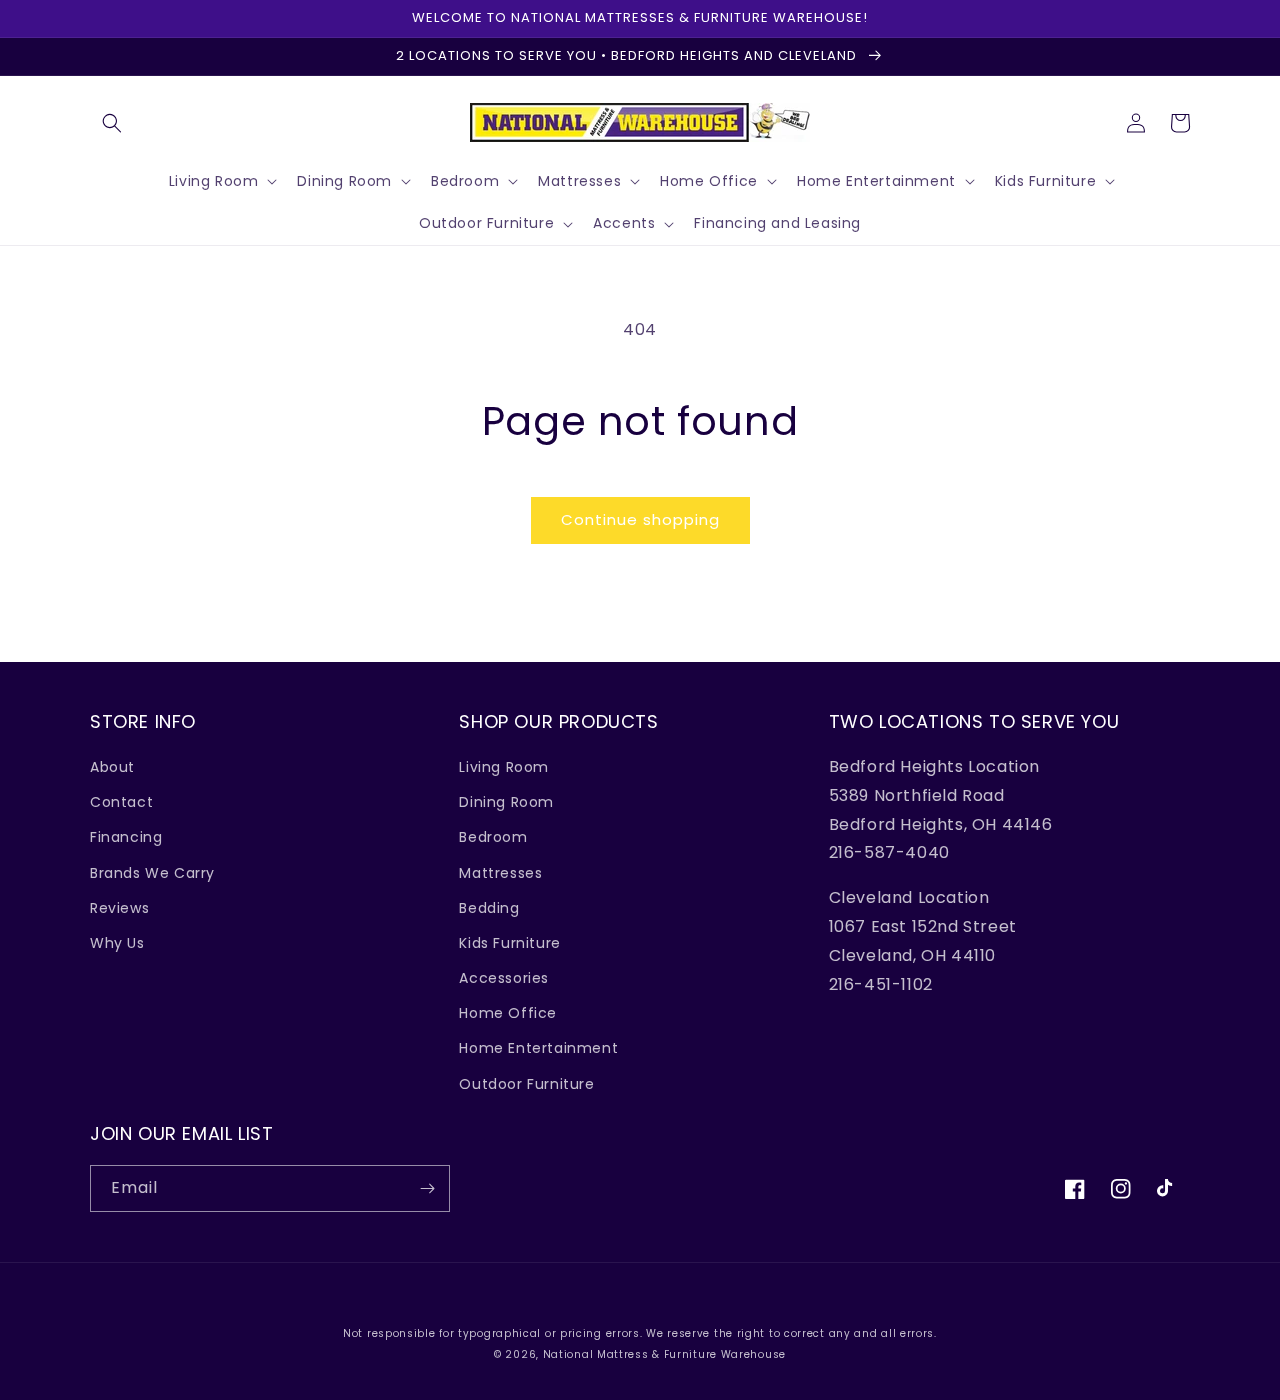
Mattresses (500, 873)
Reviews (119, 908)
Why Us (117, 943)
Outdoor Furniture (526, 1084)
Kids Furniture (509, 943)
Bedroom (493, 837)
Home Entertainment (538, 1048)
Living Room (504, 767)
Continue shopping (640, 519)
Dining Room (506, 802)
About (112, 767)
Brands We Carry (152, 873)
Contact (121, 802)
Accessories (504, 978)
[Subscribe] (427, 1188)
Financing (126, 837)
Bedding (489, 908)
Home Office (508, 1013)
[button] (112, 123)
